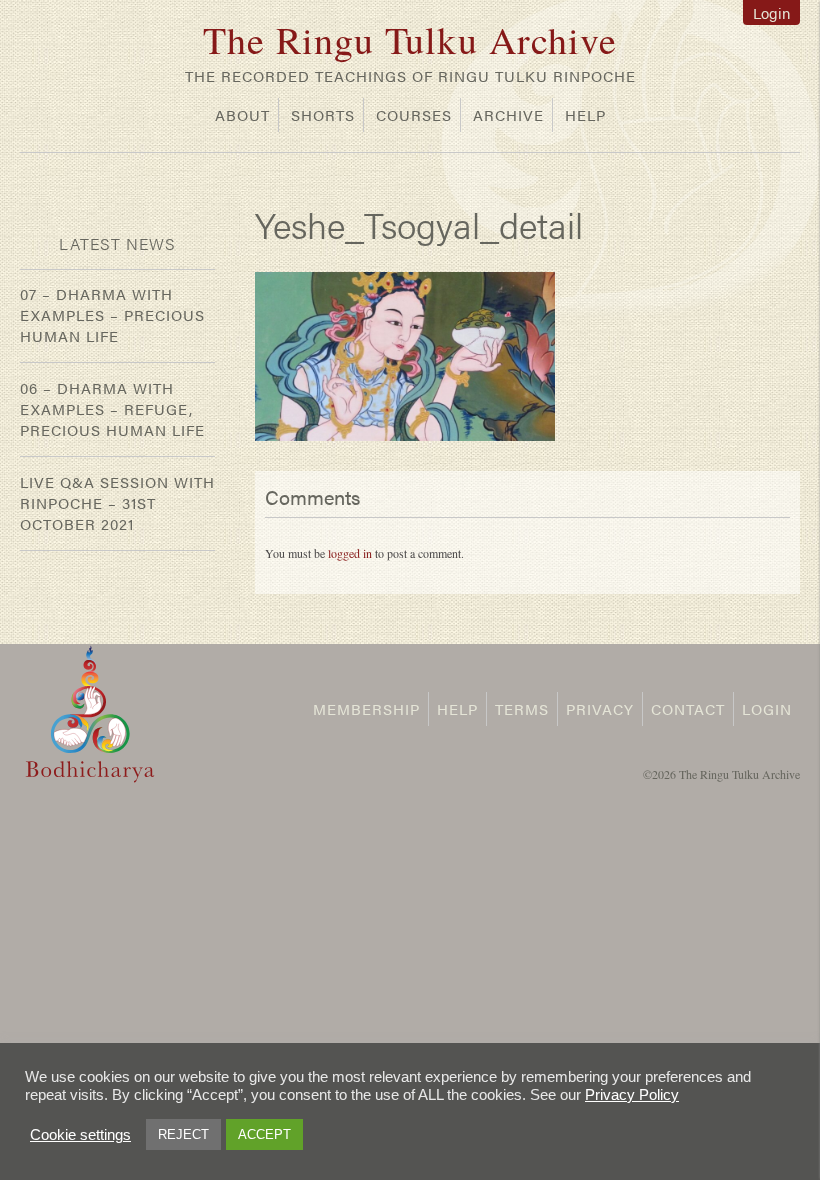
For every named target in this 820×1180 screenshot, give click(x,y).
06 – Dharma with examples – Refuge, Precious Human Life (112, 408)
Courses (414, 114)
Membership (366, 708)
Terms (522, 708)
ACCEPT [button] (264, 1134)
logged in (350, 553)
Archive (508, 114)
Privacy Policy (632, 1095)
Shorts (323, 114)
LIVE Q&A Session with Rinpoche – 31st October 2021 (117, 502)
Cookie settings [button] (80, 1135)
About (242, 114)
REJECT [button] (183, 1134)
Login (771, 12)
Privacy (600, 708)
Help (585, 114)
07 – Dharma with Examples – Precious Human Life (112, 314)
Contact (688, 708)
